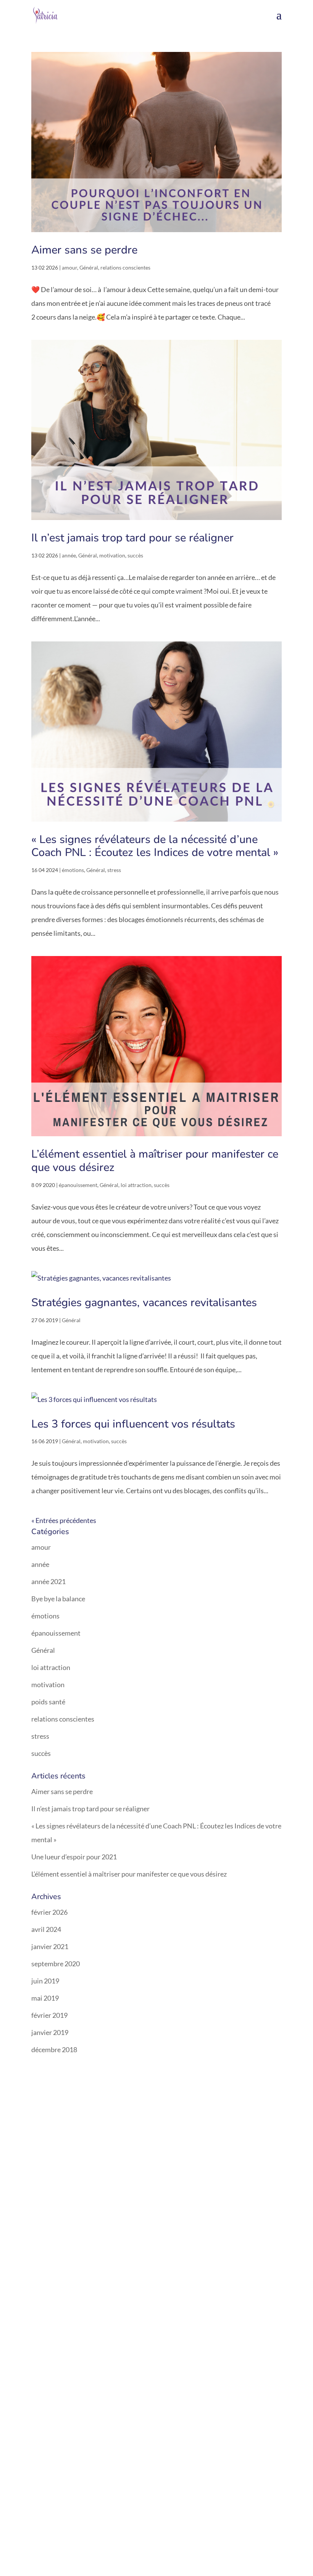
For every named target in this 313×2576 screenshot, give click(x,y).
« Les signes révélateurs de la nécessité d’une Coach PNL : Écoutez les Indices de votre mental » (155, 846)
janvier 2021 (50, 1946)
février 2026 (49, 1912)
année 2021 (48, 1581)
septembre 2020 (56, 1964)
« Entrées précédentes (64, 1520)
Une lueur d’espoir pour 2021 (74, 1857)
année (69, 555)
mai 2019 (45, 1998)
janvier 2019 (50, 2032)
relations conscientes (125, 267)
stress (114, 870)
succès (135, 555)
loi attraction (136, 1185)
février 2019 (49, 2015)
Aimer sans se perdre (84, 250)
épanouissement (78, 1185)
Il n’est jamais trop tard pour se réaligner (132, 538)
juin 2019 (45, 1981)
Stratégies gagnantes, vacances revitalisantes (144, 1303)
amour (69, 267)
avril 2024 (46, 1929)
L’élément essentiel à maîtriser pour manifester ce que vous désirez (155, 1161)
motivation (112, 555)
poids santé (48, 1702)
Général (89, 267)
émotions (73, 870)
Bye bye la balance (58, 1599)
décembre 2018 (54, 2049)
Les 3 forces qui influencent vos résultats (133, 1424)
